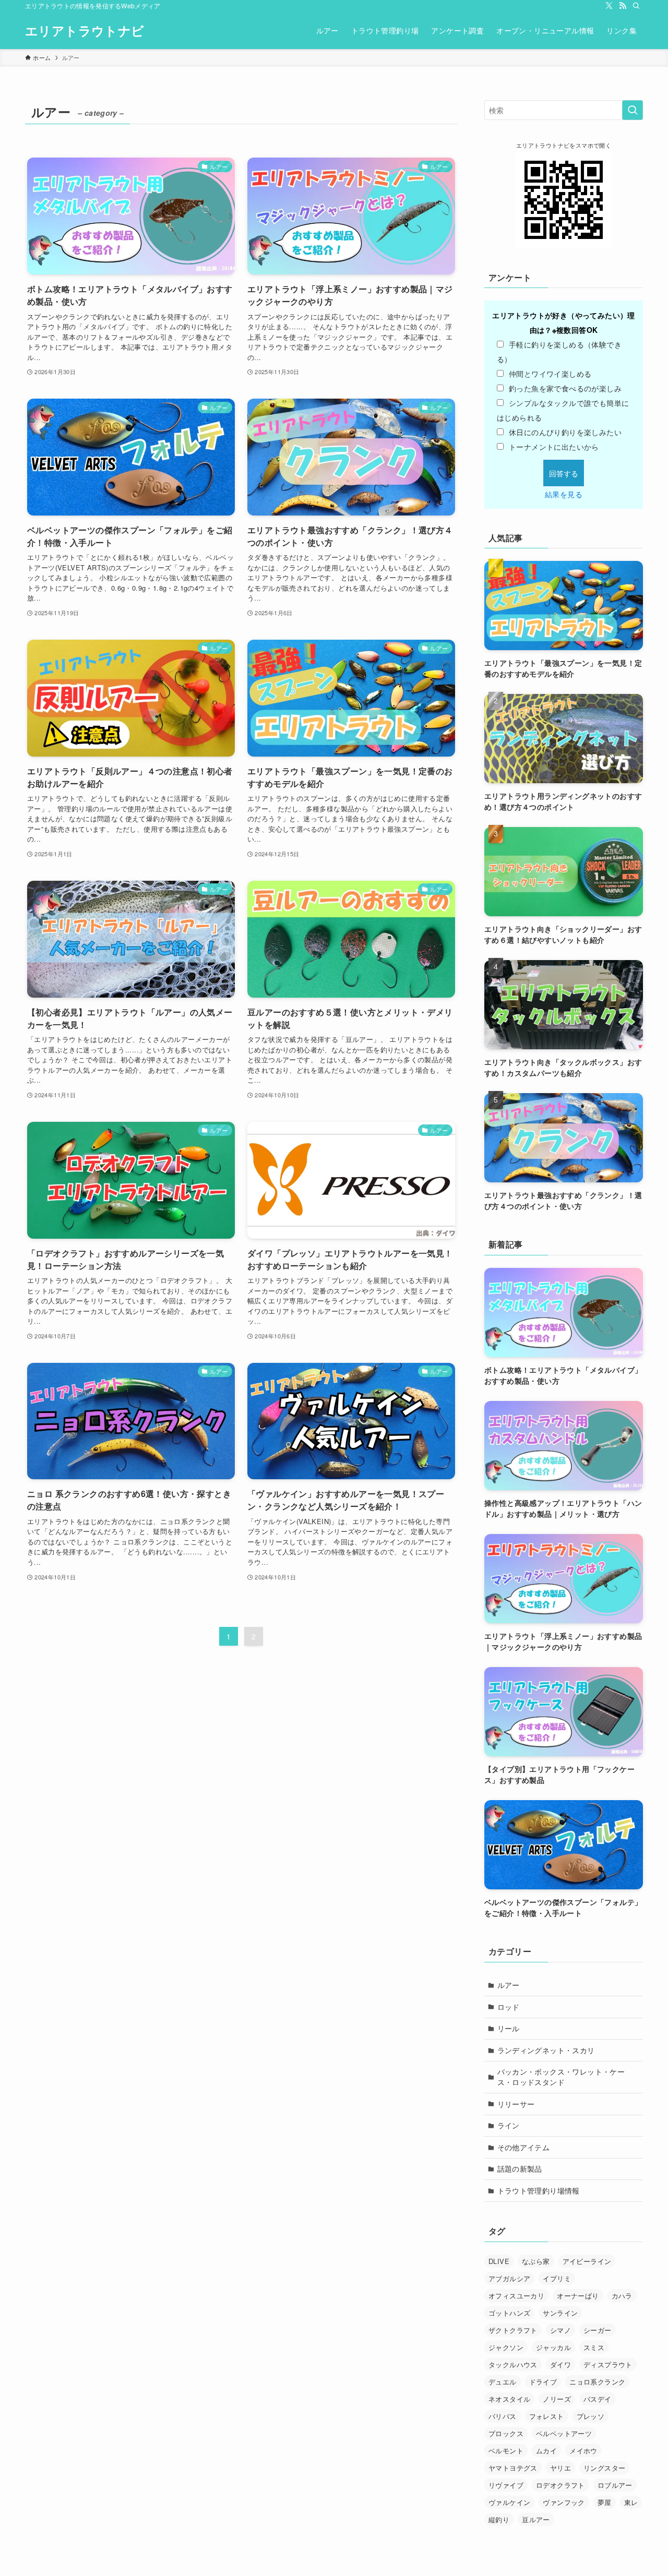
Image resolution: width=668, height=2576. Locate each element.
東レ (631, 2502)
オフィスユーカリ (516, 2296)
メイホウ (583, 2451)
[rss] (623, 6)
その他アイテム (524, 2147)
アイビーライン (587, 2261)
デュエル (503, 2382)
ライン (509, 2125)
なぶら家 (536, 2261)
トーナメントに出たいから (554, 447)
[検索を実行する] (633, 110)
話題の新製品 (520, 2168)
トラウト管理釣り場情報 (539, 2190)
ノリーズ (557, 2399)
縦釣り (499, 2519)
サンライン (560, 2313)
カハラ (622, 2296)
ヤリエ (560, 2468)
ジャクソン (506, 2347)
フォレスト (547, 2416)
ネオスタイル (509, 2399)
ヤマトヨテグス (513, 2468)
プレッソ (591, 2416)
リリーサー (516, 2104)
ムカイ (546, 2451)
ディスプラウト (608, 2364)
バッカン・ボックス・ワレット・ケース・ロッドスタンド (561, 2077)
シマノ (560, 2330)
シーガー (598, 2330)
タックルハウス (513, 2364)
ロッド (509, 2007)
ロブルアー (615, 2485)
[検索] (636, 6)
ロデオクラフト (560, 2485)
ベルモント (506, 2451)
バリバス (503, 2416)
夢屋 (605, 2502)
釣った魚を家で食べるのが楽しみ (565, 388)
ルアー (509, 1985)
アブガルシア (509, 2278)
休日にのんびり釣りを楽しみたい (565, 432)
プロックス (506, 2433)
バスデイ (598, 2399)
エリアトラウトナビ (85, 30)
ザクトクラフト (513, 2330)
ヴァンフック (564, 2502)
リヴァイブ (506, 2485)
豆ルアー (536, 2519)
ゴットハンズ (509, 2313)
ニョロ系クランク (597, 2382)
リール (509, 2028)
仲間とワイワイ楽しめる (550, 374)
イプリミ (557, 2278)
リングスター (604, 2468)
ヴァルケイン (509, 2502)
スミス (594, 2347)
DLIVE (499, 2261)
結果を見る (564, 494)
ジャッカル (553, 2347)
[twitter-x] (609, 6)
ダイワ (560, 2364)
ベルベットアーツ (564, 2433)
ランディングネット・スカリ (546, 2050)
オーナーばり (578, 2296)
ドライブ (543, 2382)
